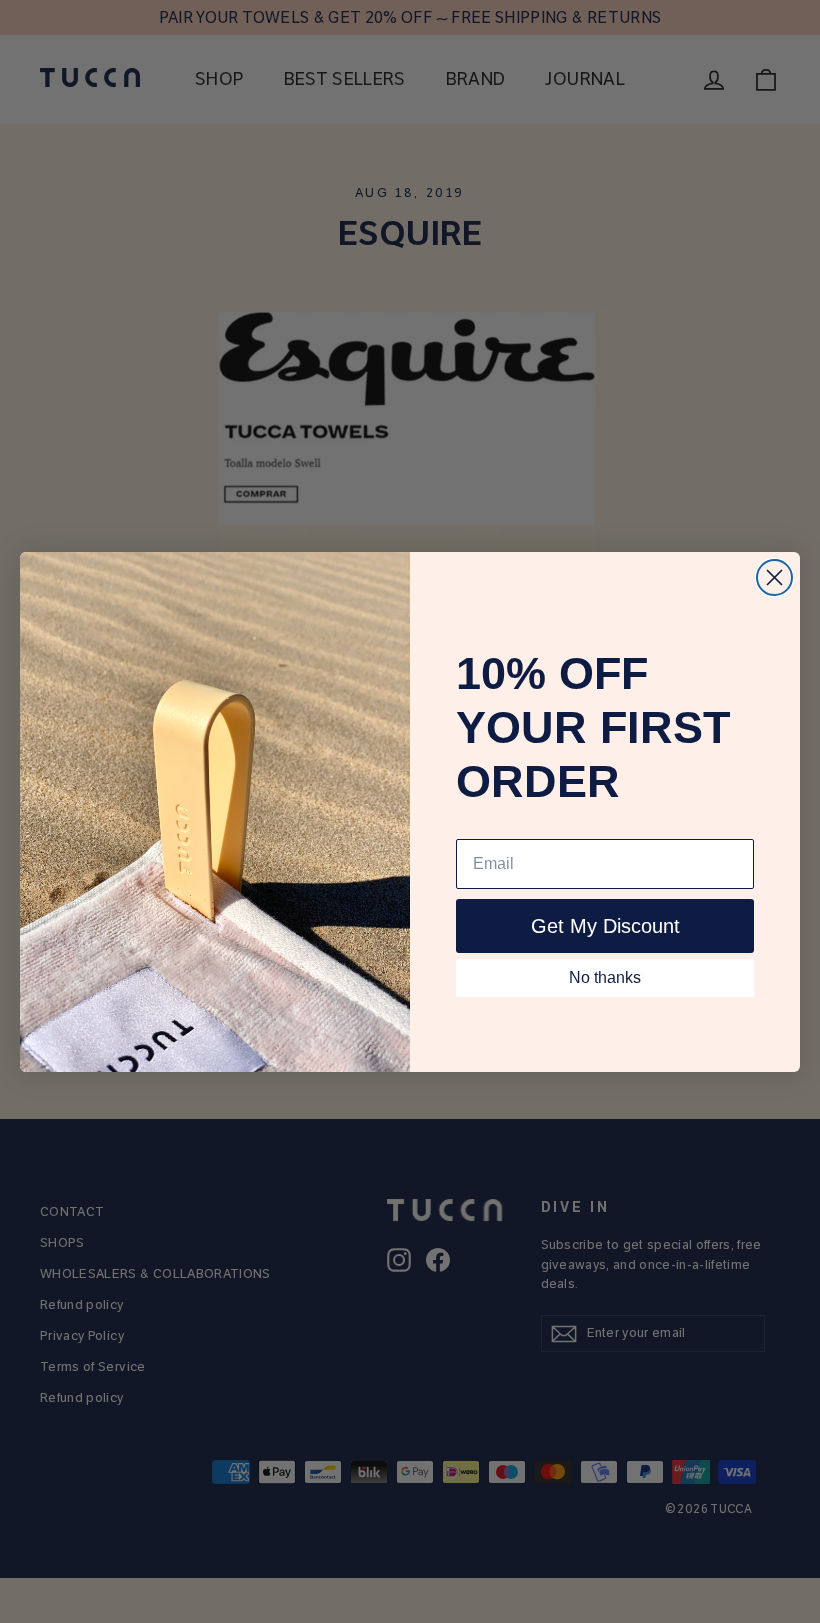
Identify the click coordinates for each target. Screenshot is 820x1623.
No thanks (605, 977)
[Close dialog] (774, 577)
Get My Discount (605, 926)
